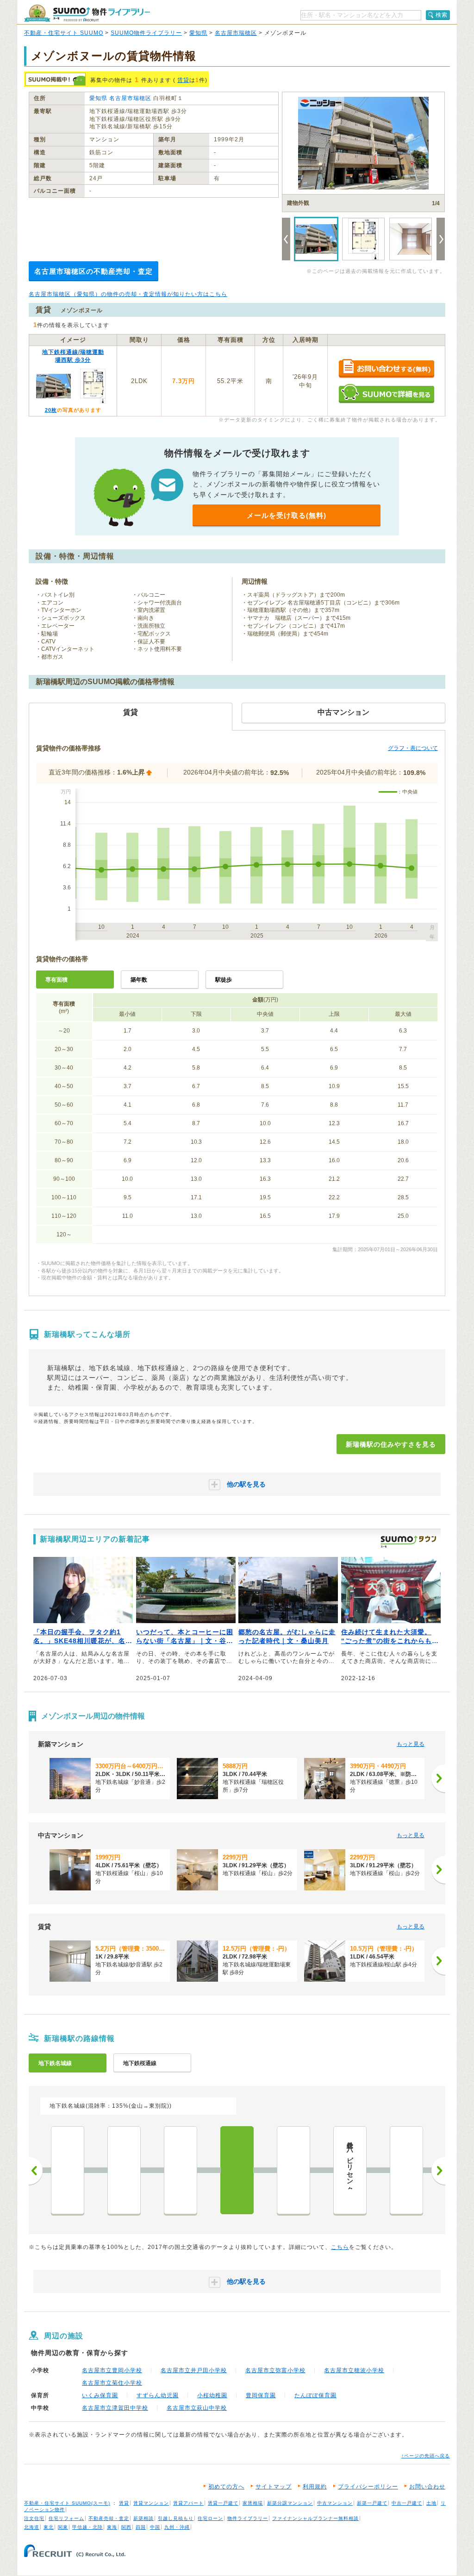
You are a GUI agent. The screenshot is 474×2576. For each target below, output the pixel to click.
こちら (340, 2247)
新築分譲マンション (290, 2503)
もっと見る (411, 1744)
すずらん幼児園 (158, 2395)
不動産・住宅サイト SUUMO (64, 33)
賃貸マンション (151, 2503)
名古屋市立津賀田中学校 (115, 2408)
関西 (126, 2527)
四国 (141, 2527)
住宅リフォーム (66, 2518)
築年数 (139, 980)
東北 (49, 2527)
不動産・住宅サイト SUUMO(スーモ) (67, 2503)
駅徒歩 (224, 980)
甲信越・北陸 (87, 2527)
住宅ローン (210, 2518)
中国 (155, 2527)
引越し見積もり (176, 2518)
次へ (438, 2171)
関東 (63, 2527)
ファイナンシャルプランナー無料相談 (315, 2518)
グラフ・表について (413, 748)
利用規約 (315, 2487)
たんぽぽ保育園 (315, 2395)
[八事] (406, 2170)
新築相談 (143, 2518)
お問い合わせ (427, 2487)
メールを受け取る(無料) (287, 515)
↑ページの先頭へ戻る (426, 2456)
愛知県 (198, 33)
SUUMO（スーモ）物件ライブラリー (87, 13)
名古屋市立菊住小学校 (112, 2383)
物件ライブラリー (248, 2518)
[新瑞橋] (237, 2170)
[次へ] (438, 1778)
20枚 (51, 410)
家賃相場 (253, 2503)
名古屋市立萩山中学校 (197, 2408)
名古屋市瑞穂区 (236, 33)
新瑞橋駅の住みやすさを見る (391, 1444)
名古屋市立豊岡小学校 (112, 2370)
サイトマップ (274, 2487)
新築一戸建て (372, 2503)
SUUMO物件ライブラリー (146, 33)
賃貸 (183, 80)
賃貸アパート (188, 2503)
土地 (431, 2503)
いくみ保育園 (100, 2395)
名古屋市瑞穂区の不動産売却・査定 (94, 271)
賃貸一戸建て (223, 2503)
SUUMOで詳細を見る (386, 394)
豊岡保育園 (261, 2395)
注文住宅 (34, 2518)
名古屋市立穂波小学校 (354, 2370)
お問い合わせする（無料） (386, 369)
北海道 (32, 2527)
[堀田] (124, 2170)
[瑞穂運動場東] (293, 2170)
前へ (36, 2171)
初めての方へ (226, 2487)
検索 (442, 15)
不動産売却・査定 (109, 2518)
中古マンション (335, 2503)
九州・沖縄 (177, 2527)
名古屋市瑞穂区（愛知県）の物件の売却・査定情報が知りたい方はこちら (128, 294)
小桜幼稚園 (212, 2395)
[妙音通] (181, 2170)
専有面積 (56, 980)
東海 (112, 2527)
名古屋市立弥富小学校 (275, 2370)
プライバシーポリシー (368, 2487)
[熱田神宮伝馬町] (68, 2170)
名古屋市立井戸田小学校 (194, 2370)
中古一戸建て (407, 2503)
